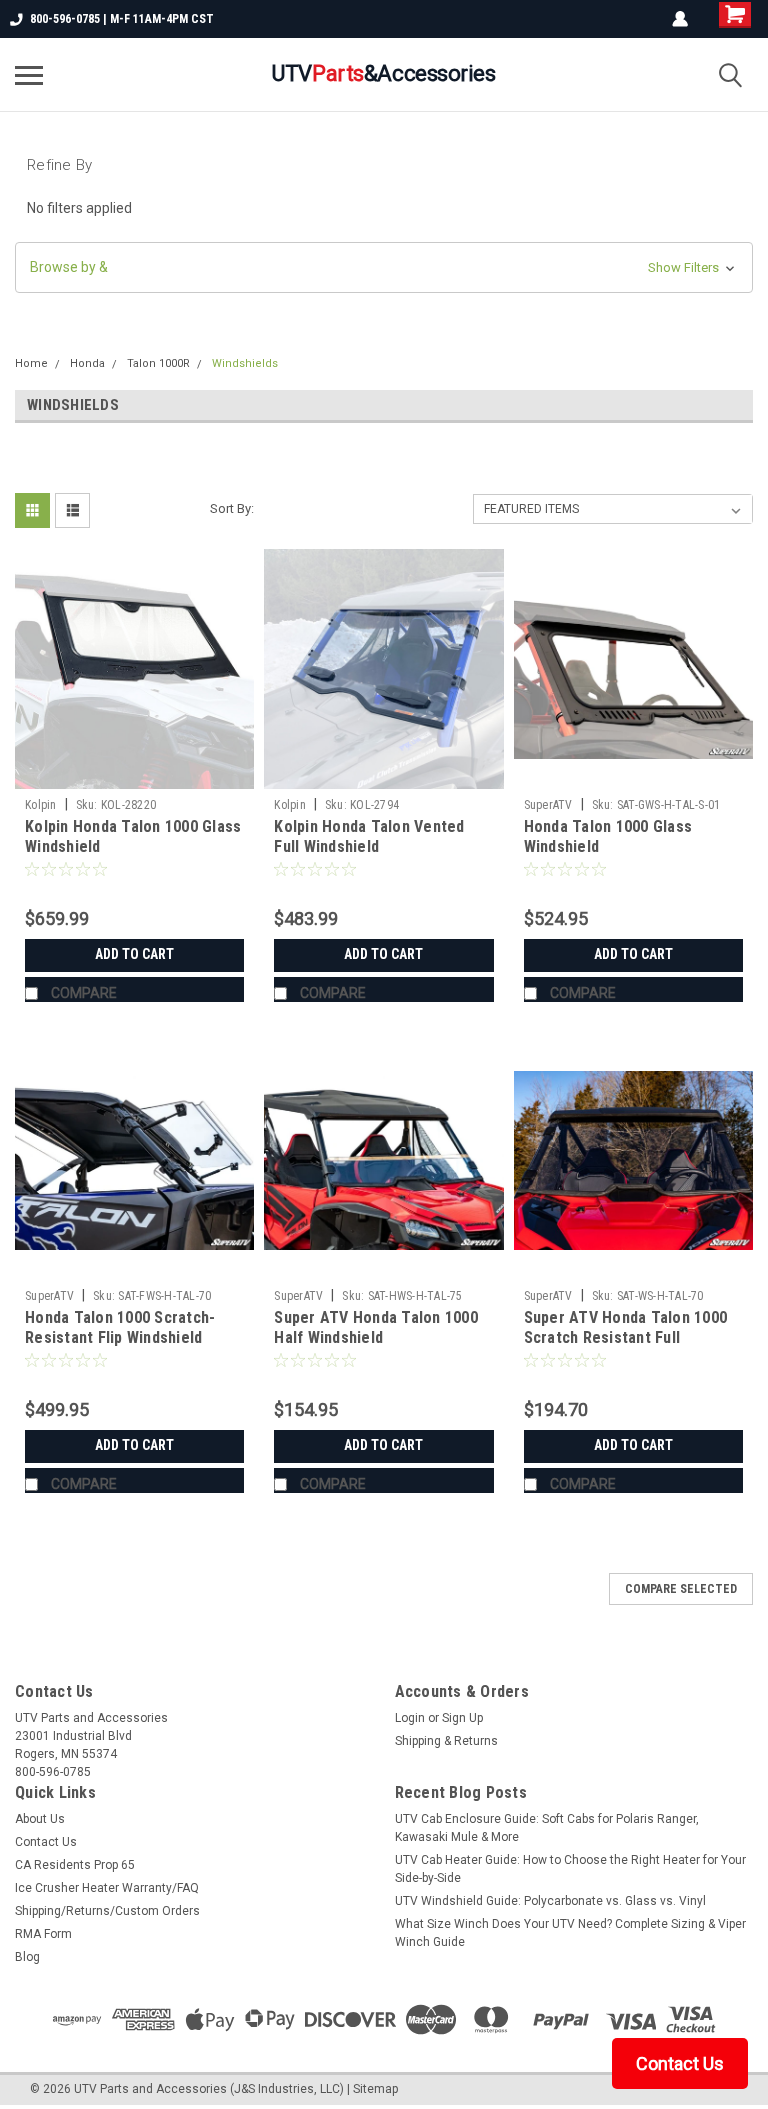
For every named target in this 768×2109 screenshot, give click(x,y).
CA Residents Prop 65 (75, 1865)
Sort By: (232, 508)
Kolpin (41, 805)
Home (31, 363)
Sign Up (462, 1718)
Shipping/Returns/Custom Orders (107, 1911)
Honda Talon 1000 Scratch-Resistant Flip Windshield (120, 1327)
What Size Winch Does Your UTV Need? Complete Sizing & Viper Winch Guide (570, 1933)
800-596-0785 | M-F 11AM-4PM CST (122, 19)
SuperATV (548, 805)
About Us (40, 1819)
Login (410, 1718)
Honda (87, 363)
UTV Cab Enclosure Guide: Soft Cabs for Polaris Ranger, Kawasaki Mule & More (547, 1828)
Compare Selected (681, 1589)
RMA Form (43, 1934)
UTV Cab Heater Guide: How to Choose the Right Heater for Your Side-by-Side (570, 1869)
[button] (384, 267)
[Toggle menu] (29, 75)
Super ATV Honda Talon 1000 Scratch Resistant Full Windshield (626, 1337)
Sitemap (375, 2089)
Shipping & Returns (446, 1741)
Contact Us (46, 1842)
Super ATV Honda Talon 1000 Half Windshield (376, 1327)
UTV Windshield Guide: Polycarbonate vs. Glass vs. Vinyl (550, 1901)
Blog (27, 1957)
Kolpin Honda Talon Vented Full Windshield (369, 836)
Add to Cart (134, 954)
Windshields (245, 363)
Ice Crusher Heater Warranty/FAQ (107, 1888)
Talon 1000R (158, 363)
